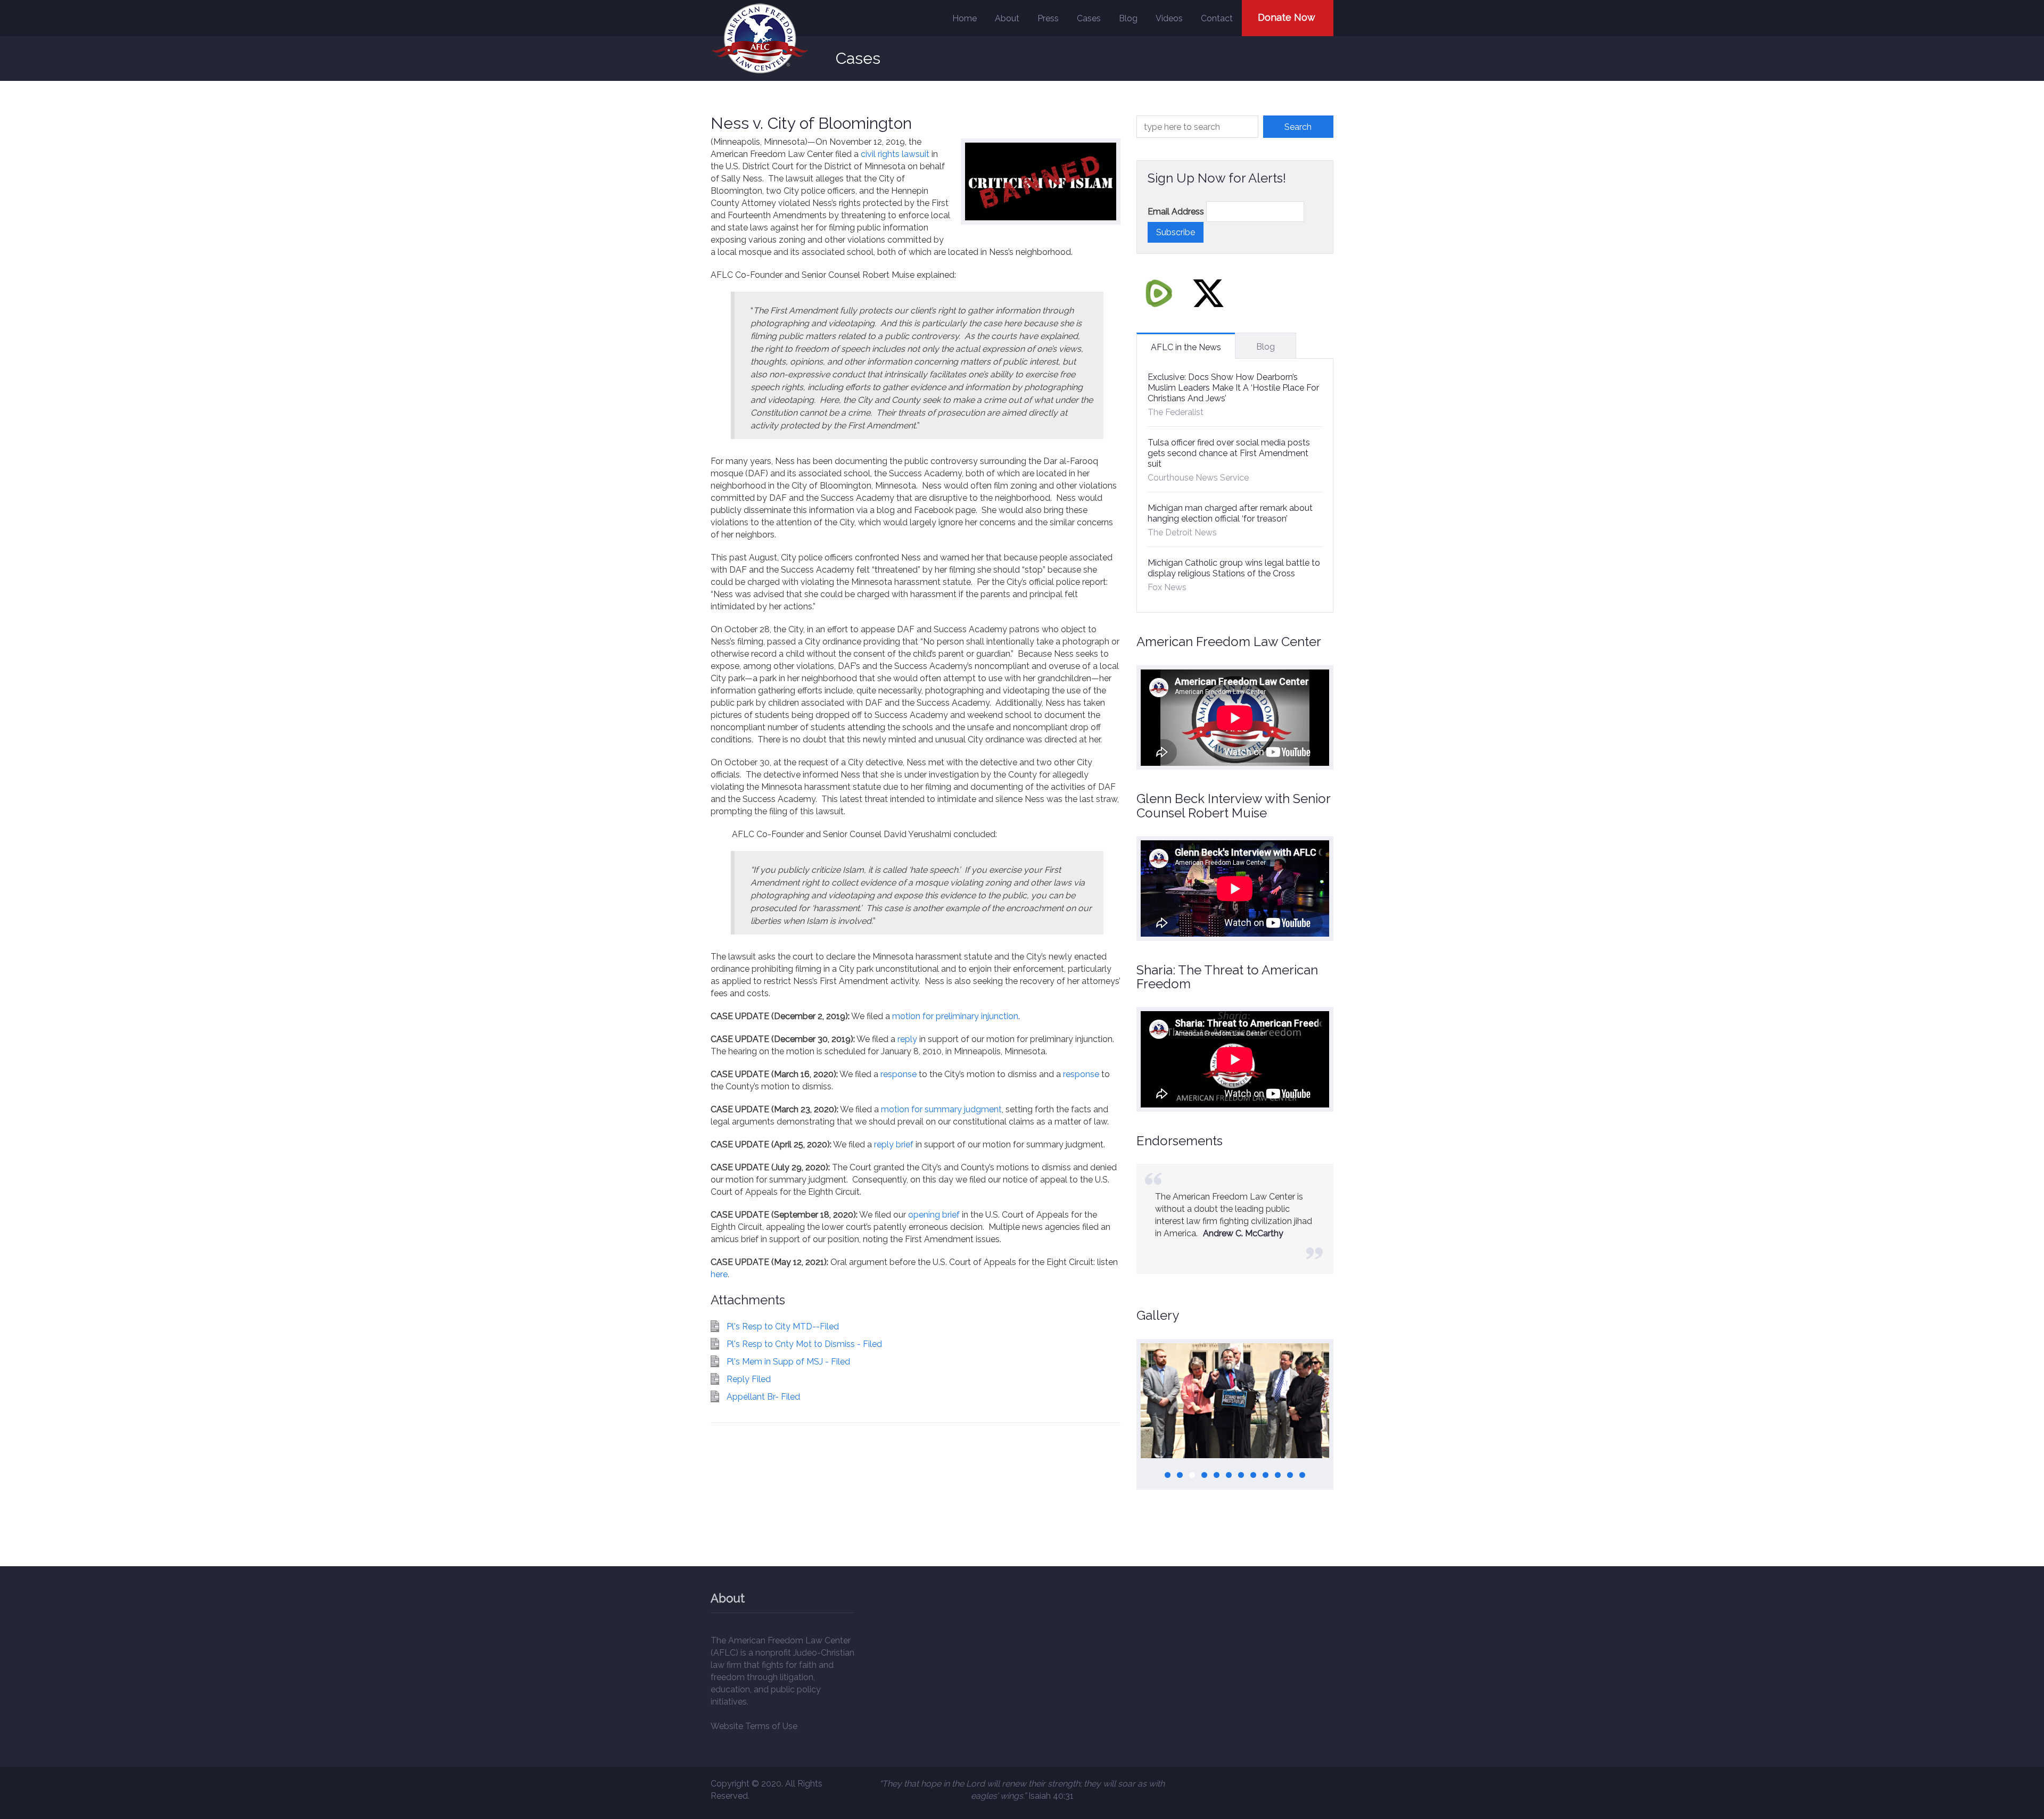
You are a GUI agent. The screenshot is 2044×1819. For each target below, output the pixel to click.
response (899, 1074)
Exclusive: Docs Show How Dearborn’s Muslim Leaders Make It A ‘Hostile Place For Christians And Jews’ (1233, 388)
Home (965, 18)
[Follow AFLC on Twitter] (1208, 293)
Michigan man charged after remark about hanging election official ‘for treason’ (1230, 513)
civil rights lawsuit (895, 154)
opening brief (934, 1215)
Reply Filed (749, 1379)
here (719, 1274)
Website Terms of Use (754, 1726)
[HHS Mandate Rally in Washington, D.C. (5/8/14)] (1235, 1401)
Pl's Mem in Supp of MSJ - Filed (788, 1362)
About (1007, 18)
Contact (1217, 18)
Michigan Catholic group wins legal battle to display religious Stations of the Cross (1234, 568)
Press (1048, 18)
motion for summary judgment (941, 1109)
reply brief (894, 1144)
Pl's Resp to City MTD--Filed (783, 1326)
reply (907, 1039)
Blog (1128, 18)
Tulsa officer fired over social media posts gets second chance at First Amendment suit (1229, 453)
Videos (1169, 18)
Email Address (1176, 212)
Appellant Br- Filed (763, 1397)
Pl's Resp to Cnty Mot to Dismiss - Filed (804, 1344)
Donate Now (1287, 17)
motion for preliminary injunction (955, 1016)
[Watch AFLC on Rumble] (1159, 293)
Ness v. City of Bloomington (811, 123)
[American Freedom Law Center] (760, 39)
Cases (1089, 18)
